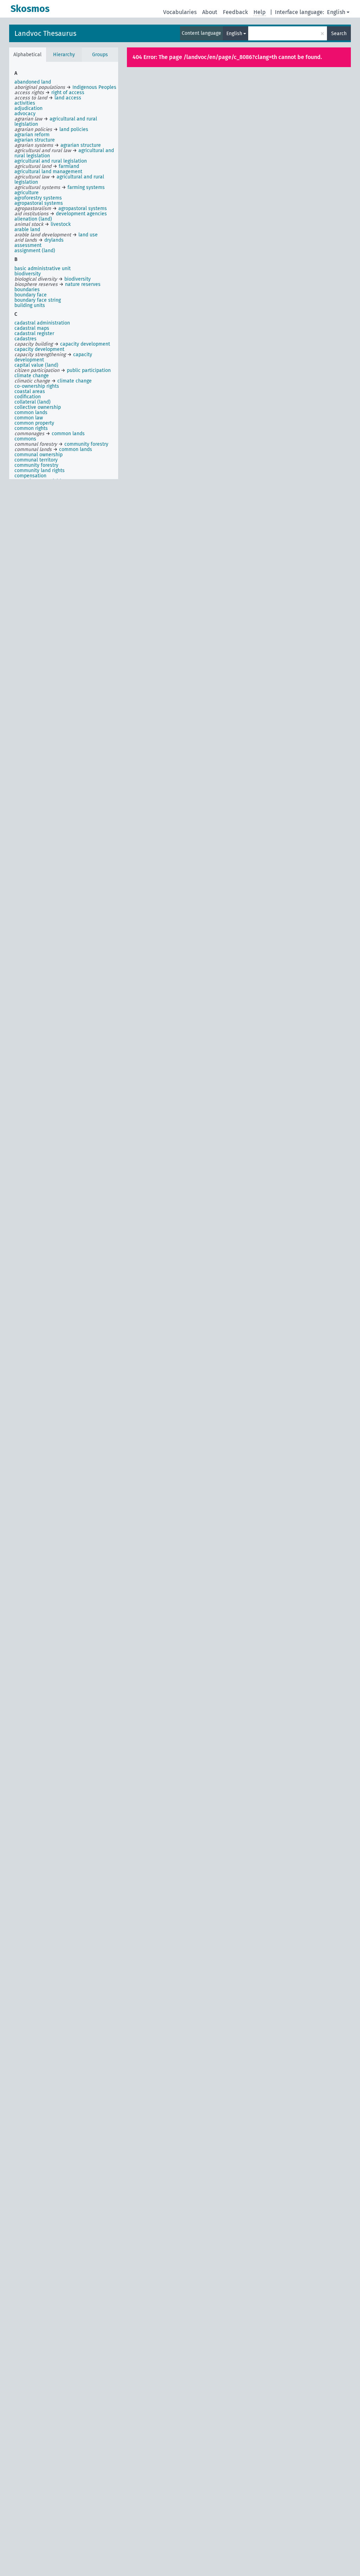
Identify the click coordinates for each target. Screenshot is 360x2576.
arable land (27, 230)
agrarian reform (32, 135)
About (210, 12)
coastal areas (30, 391)
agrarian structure (35, 140)
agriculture (27, 193)
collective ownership (38, 407)
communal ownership (38, 455)
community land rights (40, 470)
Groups (100, 55)
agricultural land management (48, 172)
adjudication (28, 108)
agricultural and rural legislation (51, 161)
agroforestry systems (38, 198)
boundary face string (38, 300)
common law (29, 418)
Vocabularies (180, 12)
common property (34, 423)
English (336, 12)
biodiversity (28, 274)
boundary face (31, 295)
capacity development (39, 349)
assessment (28, 245)
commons (25, 439)
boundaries (27, 290)
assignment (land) (35, 251)
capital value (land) (36, 365)
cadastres (25, 339)
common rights (31, 428)
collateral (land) (33, 402)
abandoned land (33, 82)
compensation (30, 476)
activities (25, 103)
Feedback (235, 12)
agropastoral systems (39, 203)
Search (339, 34)
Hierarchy (64, 55)
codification (28, 397)
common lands (31, 413)
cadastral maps (32, 328)
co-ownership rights (37, 386)
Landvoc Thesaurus (45, 33)
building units (30, 305)
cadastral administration (42, 323)
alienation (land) (33, 219)
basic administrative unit (43, 269)
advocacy (25, 114)
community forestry (36, 465)
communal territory (36, 460)
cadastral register (34, 334)
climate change (32, 376)
